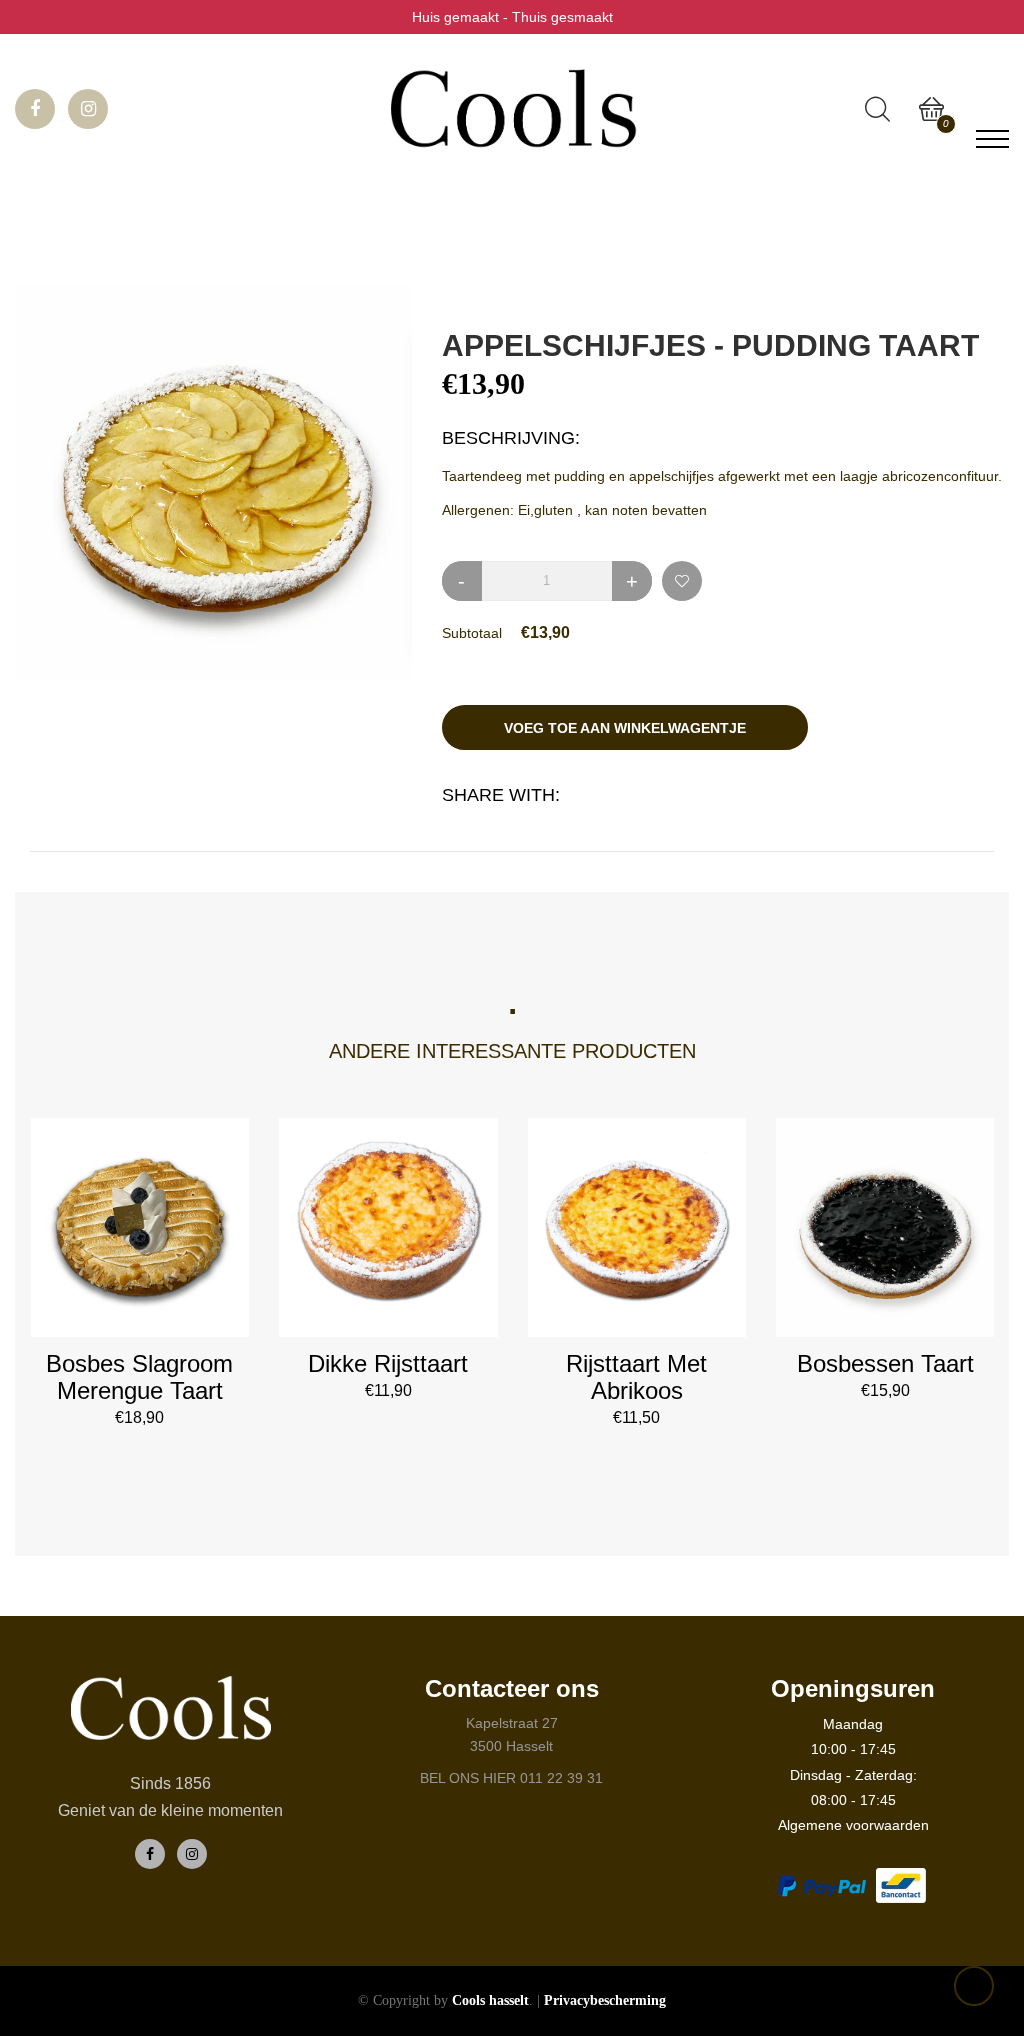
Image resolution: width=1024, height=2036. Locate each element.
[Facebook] (150, 1854)
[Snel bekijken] (139, 1257)
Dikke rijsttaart (388, 1363)
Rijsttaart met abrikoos (636, 1377)
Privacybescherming (605, 2000)
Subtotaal (472, 633)
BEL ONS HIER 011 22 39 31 (511, 1778)
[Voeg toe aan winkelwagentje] (204, 1246)
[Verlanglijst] (682, 581)
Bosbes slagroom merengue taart (139, 1377)
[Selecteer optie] (453, 1246)
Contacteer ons (512, 1688)
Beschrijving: (511, 438)
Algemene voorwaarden (853, 1825)
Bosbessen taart (885, 1363)
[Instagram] (192, 1854)
